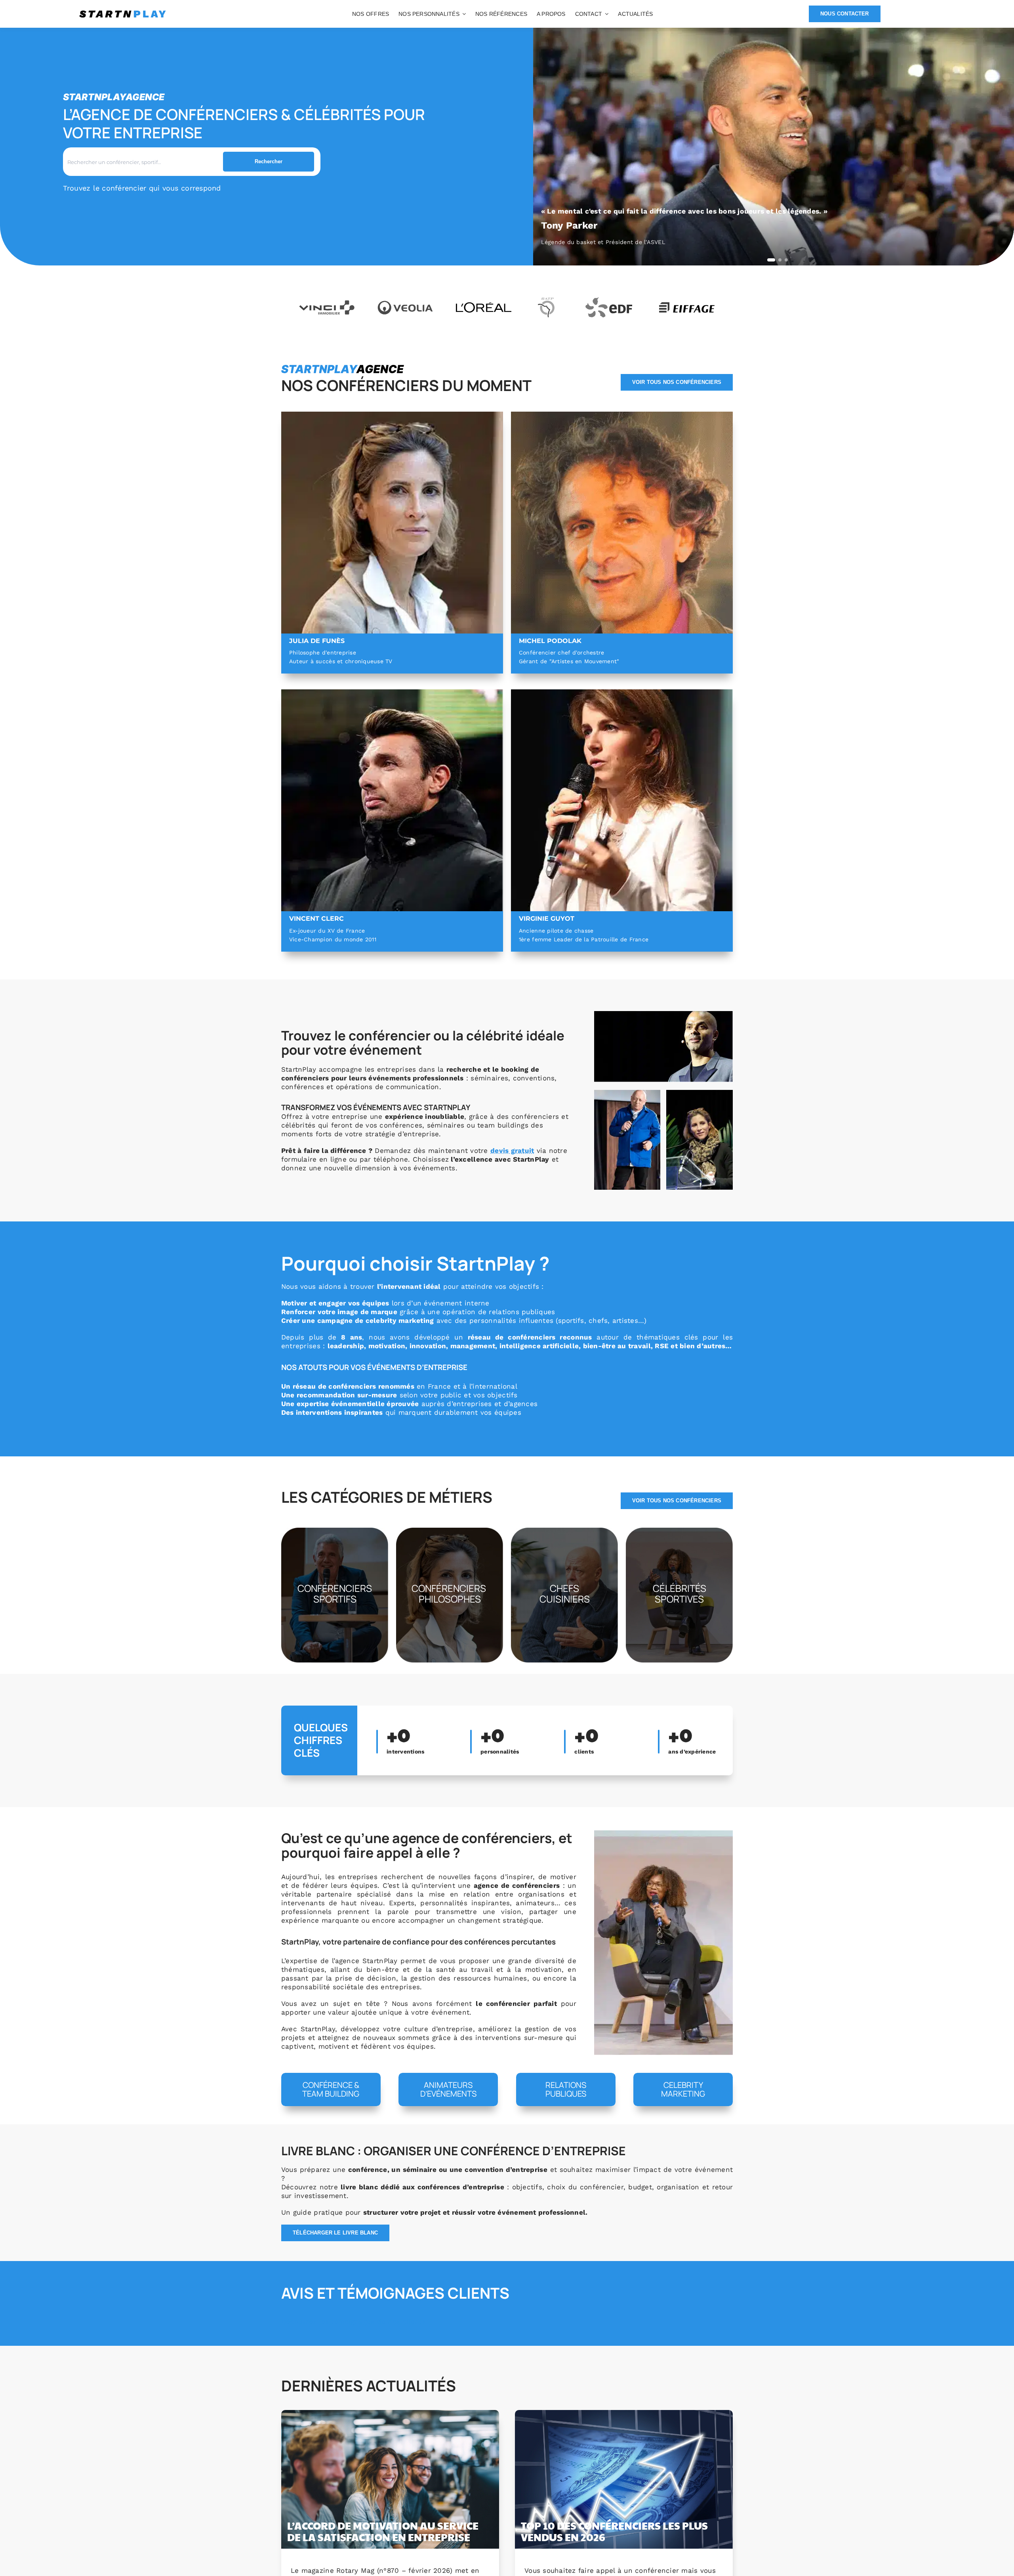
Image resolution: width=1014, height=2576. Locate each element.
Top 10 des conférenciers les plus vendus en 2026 (614, 2531)
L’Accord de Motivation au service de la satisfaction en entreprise (383, 2531)
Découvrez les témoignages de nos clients (354, 2322)
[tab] (771, 260)
